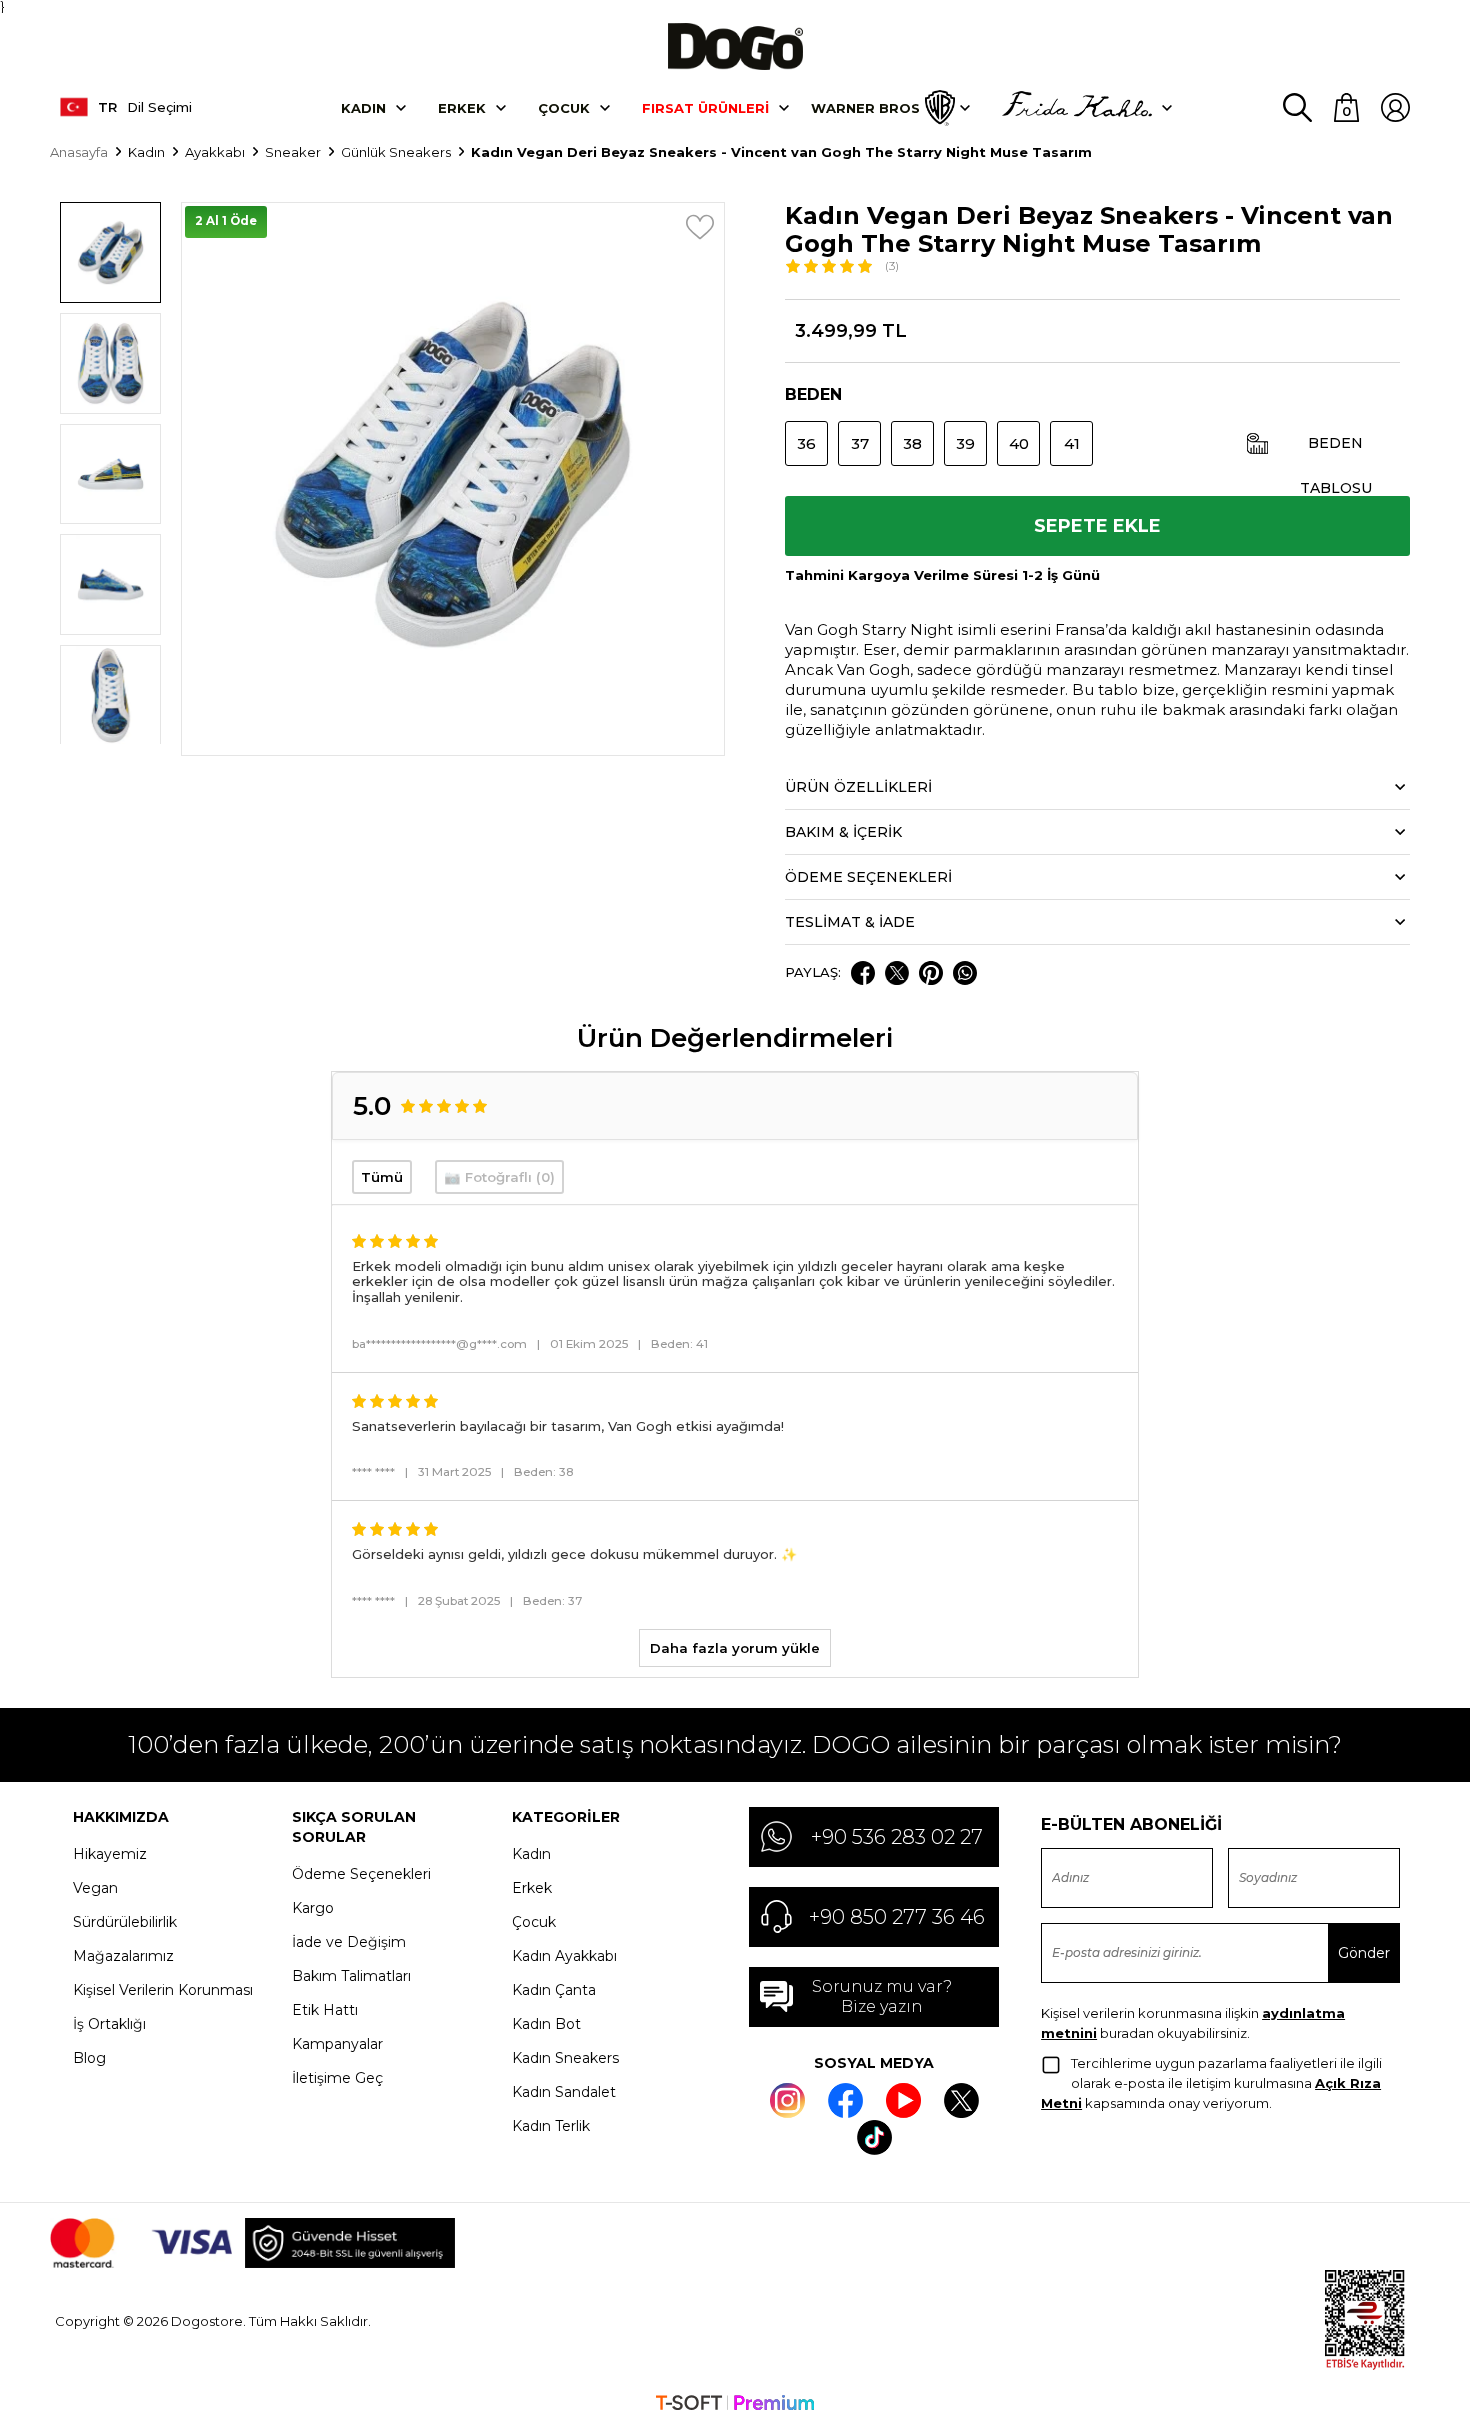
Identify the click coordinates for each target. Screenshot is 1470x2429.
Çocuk (564, 108)
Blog (89, 2058)
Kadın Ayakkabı (564, 1956)
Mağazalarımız (123, 1956)
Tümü (382, 1177)
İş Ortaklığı (109, 2024)
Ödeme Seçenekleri (361, 1874)
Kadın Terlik (551, 2126)
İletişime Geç (337, 2078)
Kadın (363, 108)
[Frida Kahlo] (1077, 108)
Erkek (462, 108)
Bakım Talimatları (351, 1976)
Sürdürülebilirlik (125, 1922)
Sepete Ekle (1097, 526)
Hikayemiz (110, 1854)
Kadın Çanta (554, 1990)
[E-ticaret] (735, 2405)
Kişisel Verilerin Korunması (163, 1990)
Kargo (313, 1908)
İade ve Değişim (349, 1942)
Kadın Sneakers (565, 2058)
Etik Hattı (325, 2010)
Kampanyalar (337, 2044)
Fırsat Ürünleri (705, 108)
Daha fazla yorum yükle (735, 1648)
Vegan (95, 1888)
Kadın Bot (546, 2024)
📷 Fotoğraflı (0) (499, 1177)
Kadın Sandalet (564, 2092)
